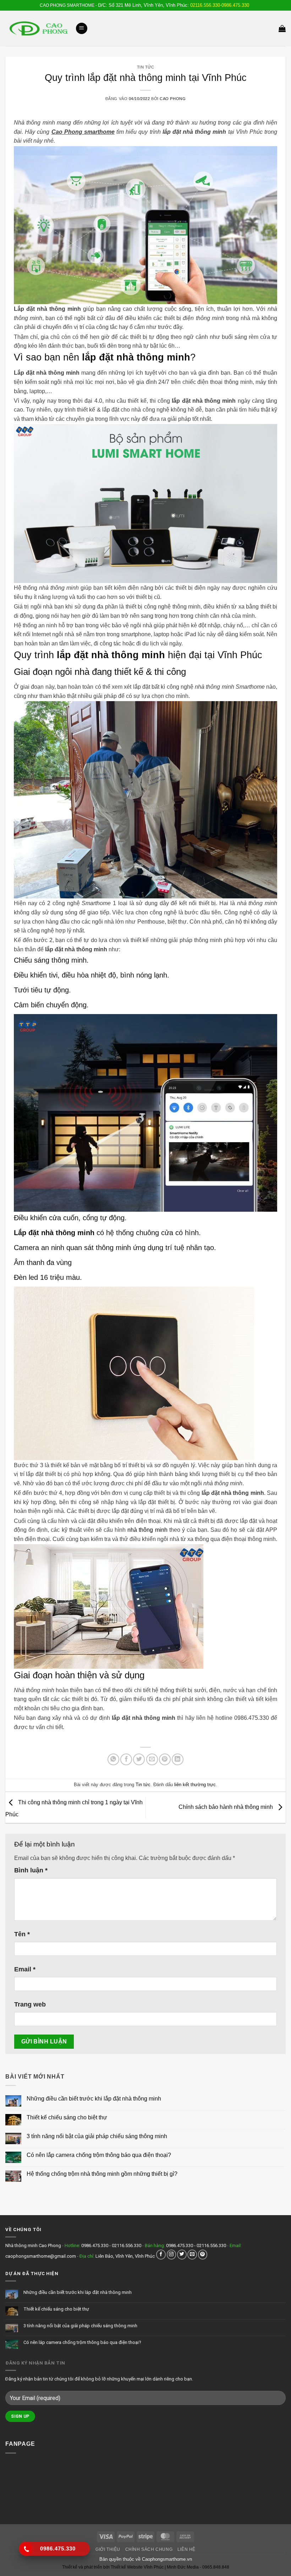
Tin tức (146, 67)
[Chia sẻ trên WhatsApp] (113, 1759)
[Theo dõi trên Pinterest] (203, 2254)
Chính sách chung (149, 2549)
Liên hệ (186, 2549)
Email (25, 1969)
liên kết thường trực (195, 1785)
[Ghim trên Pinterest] (165, 1759)
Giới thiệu (108, 2549)
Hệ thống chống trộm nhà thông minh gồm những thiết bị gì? (102, 2174)
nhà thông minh (147, 1530)
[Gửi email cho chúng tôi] (192, 2254)
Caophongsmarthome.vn (167, 2559)
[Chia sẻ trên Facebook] (126, 1759)
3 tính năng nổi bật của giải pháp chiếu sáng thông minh (97, 2136)
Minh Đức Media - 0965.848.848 (198, 2567)
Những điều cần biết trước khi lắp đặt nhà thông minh (94, 2099)
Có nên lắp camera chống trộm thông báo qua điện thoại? (99, 2155)
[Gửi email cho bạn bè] (152, 1759)
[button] (82, 29)
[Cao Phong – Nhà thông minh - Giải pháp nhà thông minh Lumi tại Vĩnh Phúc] (38, 28)
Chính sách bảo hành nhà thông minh (226, 1807)
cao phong (173, 99)
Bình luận (31, 1870)
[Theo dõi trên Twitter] (182, 2254)
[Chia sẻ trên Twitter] (139, 1759)
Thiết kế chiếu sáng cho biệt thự (67, 2117)
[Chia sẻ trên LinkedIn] (178, 1759)
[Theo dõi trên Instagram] (172, 2254)
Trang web (30, 2004)
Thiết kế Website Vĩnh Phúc (137, 2567)
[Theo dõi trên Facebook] (161, 2254)
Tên (22, 1934)
